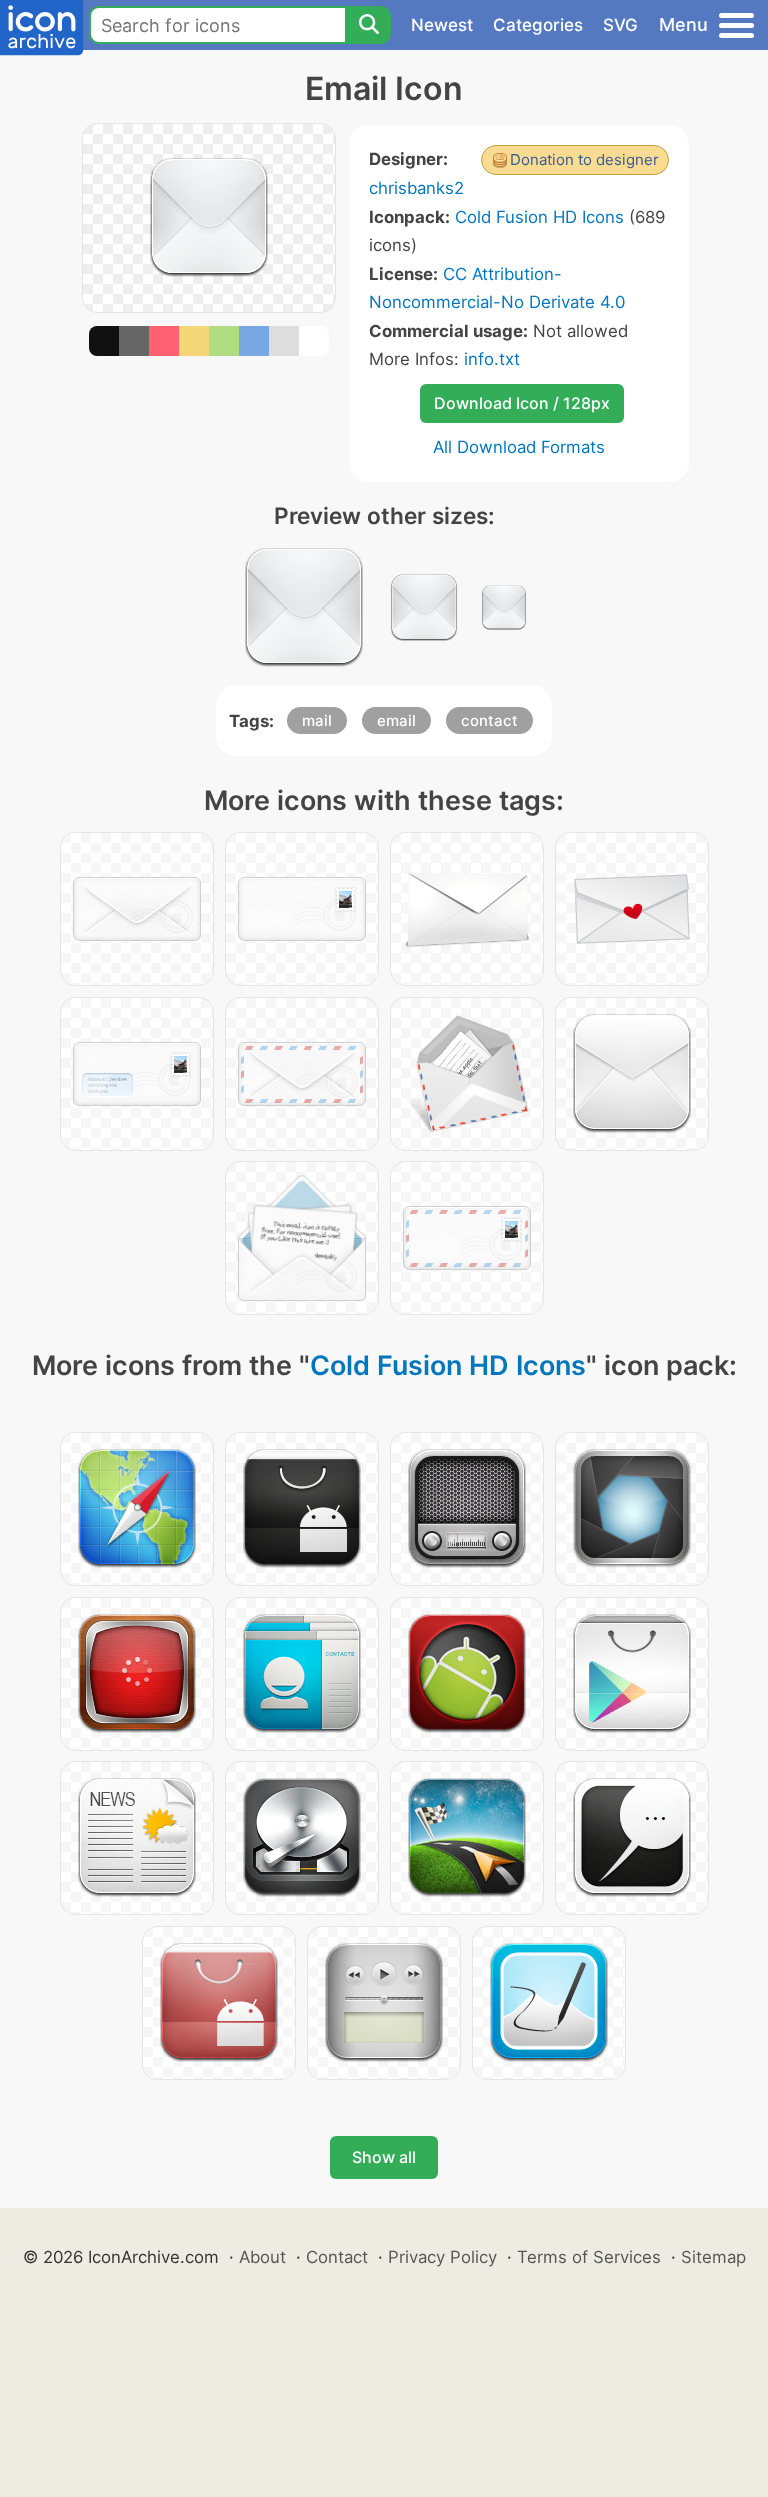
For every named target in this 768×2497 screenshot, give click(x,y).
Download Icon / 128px (522, 403)
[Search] (368, 25)
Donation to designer (584, 159)
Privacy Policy (442, 2257)
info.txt (492, 359)
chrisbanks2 (416, 188)
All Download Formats (519, 447)
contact (489, 720)
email (396, 720)
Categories (538, 25)
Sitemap (713, 2257)
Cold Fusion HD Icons (539, 217)
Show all (384, 2157)
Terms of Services (589, 2257)
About (262, 2257)
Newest (442, 25)
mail (317, 720)
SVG (620, 25)
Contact (337, 2257)
